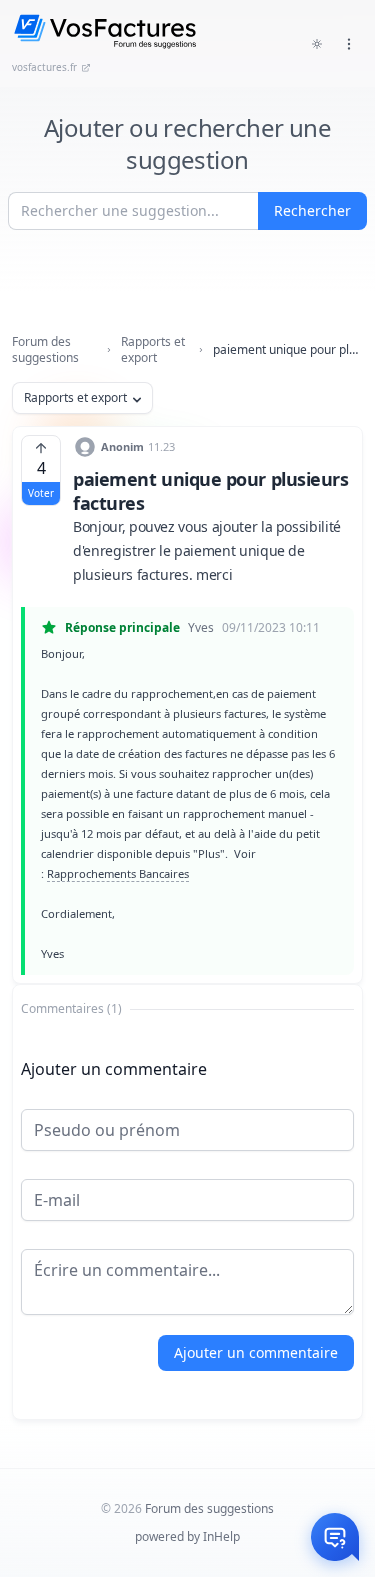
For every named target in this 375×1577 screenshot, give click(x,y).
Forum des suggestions (45, 350)
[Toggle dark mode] (317, 44)
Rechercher (312, 210)
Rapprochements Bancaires (118, 873)
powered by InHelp (187, 1536)
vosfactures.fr (44, 67)
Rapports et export (153, 350)
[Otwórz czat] (335, 1537)
